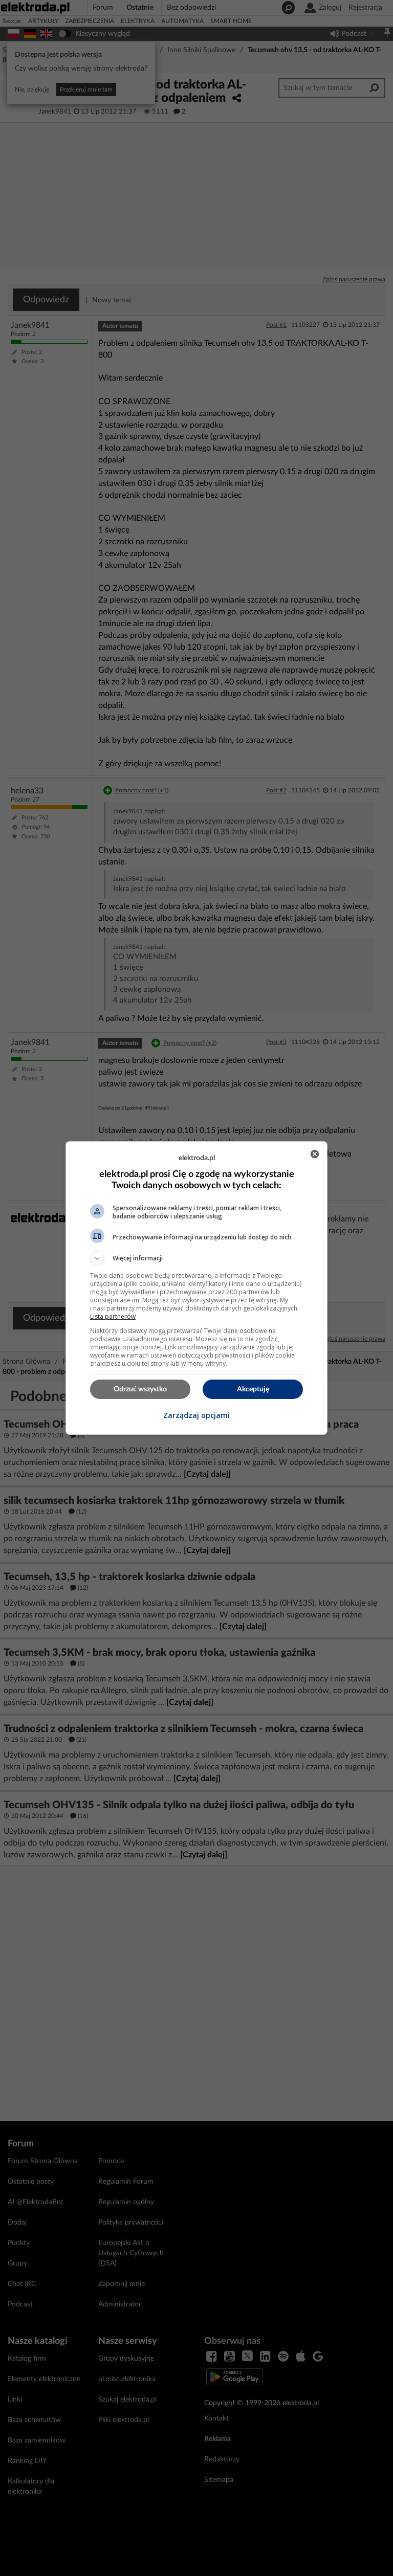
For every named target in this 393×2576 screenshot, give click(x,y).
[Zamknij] (315, 1154)
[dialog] (196, 1288)
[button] (196, 1258)
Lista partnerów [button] (113, 1316)
